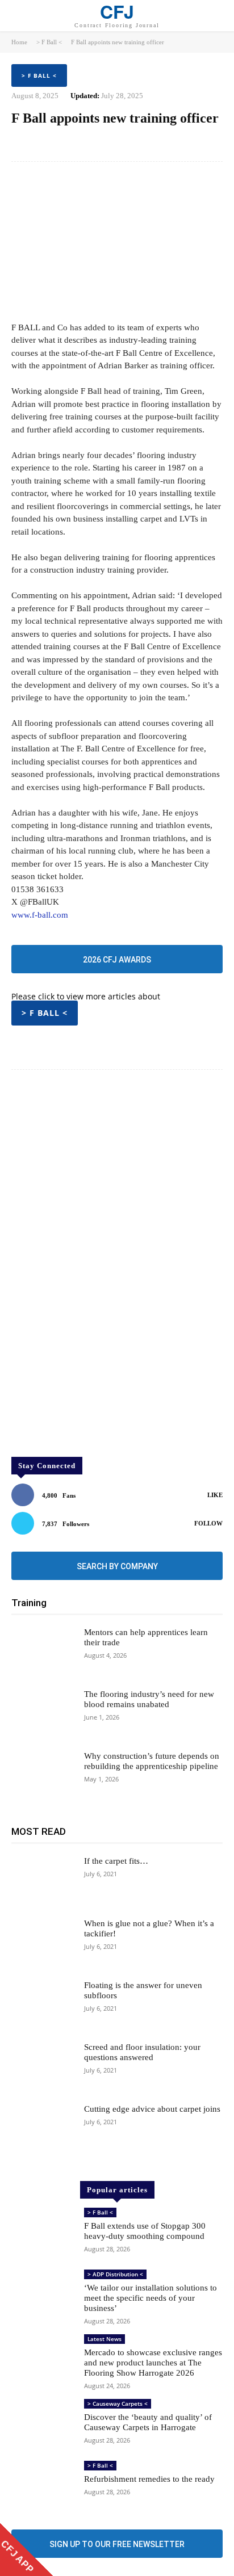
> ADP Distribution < (115, 2274)
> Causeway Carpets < (118, 2403)
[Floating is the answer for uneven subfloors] (43, 2005)
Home (19, 42)
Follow (208, 1523)
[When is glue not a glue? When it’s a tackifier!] (43, 1943)
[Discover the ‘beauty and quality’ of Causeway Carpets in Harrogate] (43, 2424)
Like (215, 1495)
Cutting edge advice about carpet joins (152, 2109)
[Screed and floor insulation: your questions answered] (43, 2067)
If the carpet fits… (116, 1861)
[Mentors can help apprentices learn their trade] (43, 1652)
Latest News (105, 2339)
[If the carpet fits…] (43, 1881)
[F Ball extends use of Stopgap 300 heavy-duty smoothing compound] (43, 2233)
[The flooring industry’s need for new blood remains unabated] (43, 1714)
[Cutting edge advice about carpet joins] (43, 2129)
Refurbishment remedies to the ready (149, 2479)
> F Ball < (49, 42)
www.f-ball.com (40, 915)
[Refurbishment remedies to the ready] (43, 2486)
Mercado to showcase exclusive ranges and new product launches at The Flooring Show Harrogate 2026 (153, 2363)
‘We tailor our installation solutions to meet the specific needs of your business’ (151, 2298)
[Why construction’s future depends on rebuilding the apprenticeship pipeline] (43, 1776)
